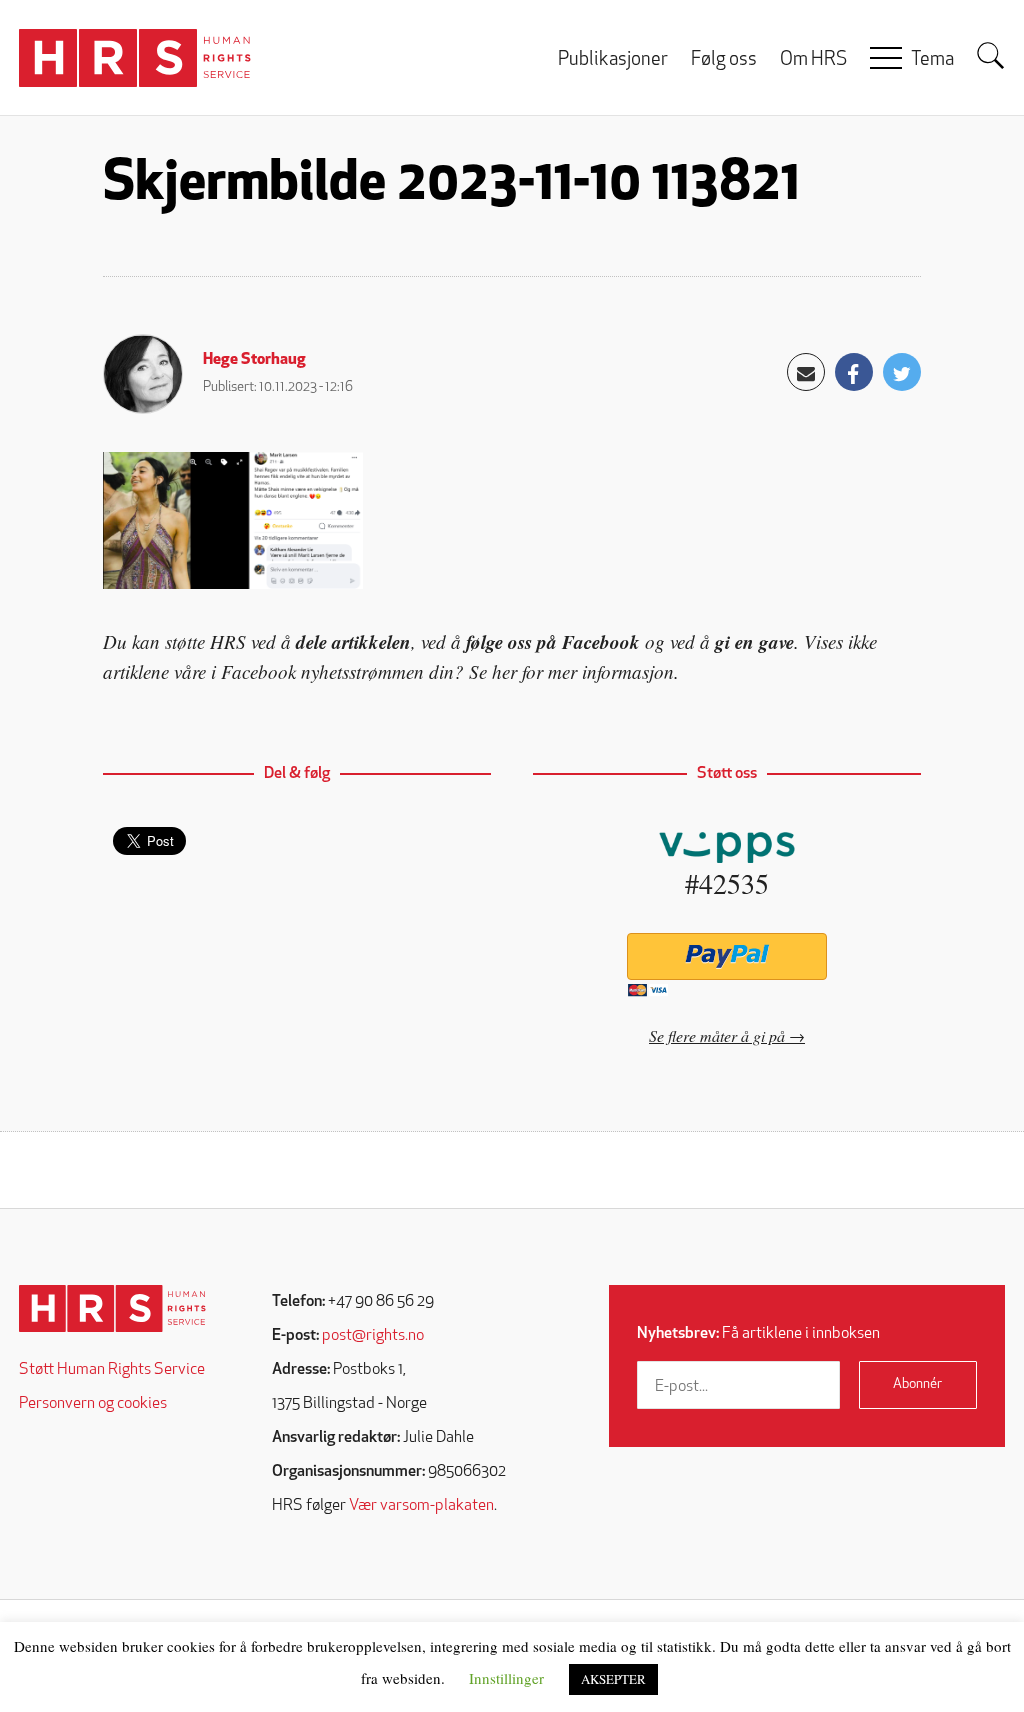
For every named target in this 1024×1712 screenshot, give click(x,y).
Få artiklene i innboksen (758, 1334)
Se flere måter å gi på (717, 1035)
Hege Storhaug (254, 360)
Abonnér (917, 1384)
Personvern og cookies (93, 1404)
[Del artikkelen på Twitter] (902, 372)
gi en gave (754, 641)
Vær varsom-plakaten (421, 1506)
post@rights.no (373, 1336)
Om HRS (813, 60)
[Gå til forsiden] (112, 1308)
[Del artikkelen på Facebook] (854, 372)
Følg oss (724, 60)
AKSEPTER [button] (613, 1679)
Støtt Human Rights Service (112, 1370)
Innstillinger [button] (506, 1678)
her (504, 671)
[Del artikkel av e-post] (806, 372)
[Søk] (991, 56)
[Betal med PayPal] (726, 956)
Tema (932, 60)
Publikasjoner (613, 60)
